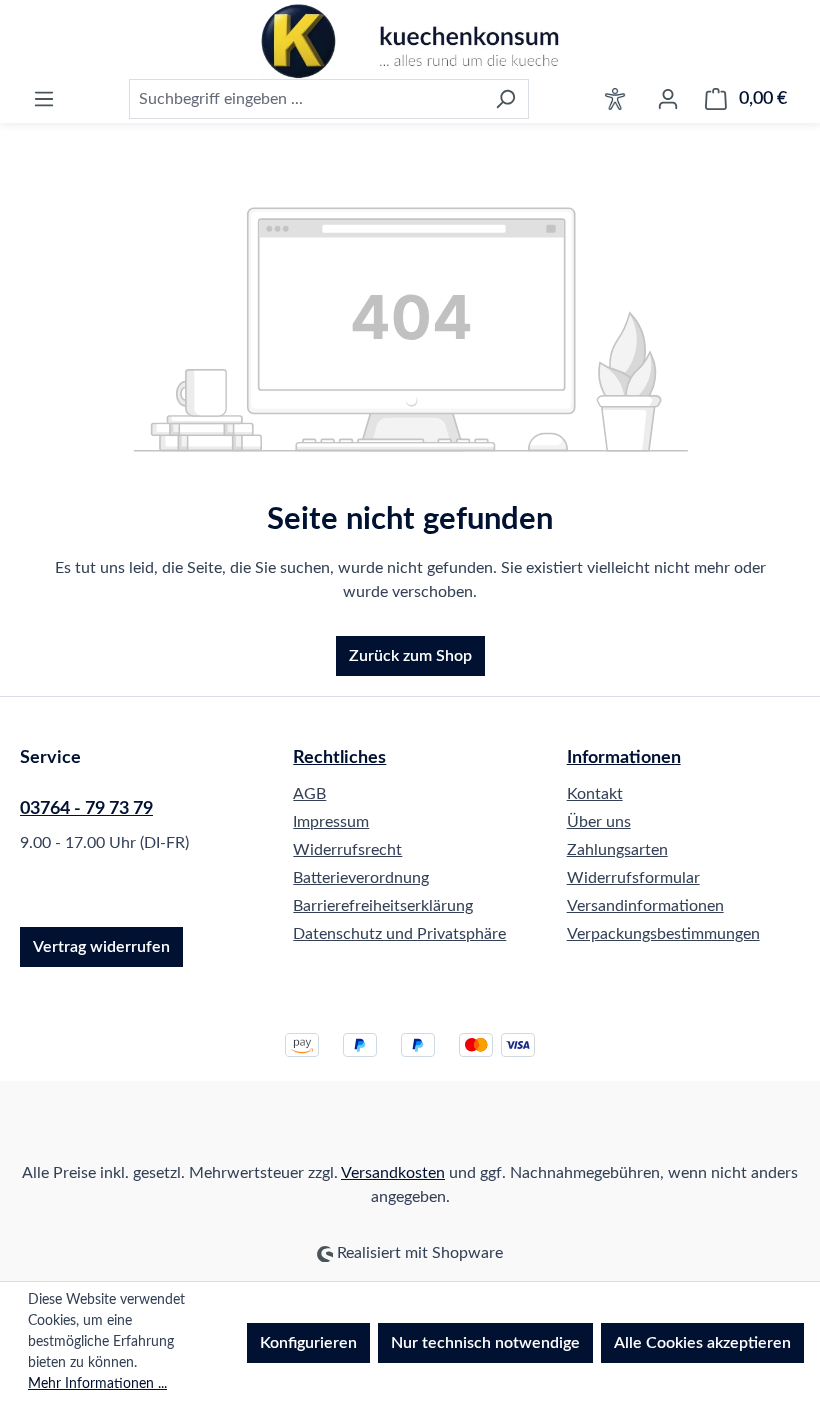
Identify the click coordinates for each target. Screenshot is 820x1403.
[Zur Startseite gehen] (410, 41)
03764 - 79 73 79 (86, 809)
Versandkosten (393, 1173)
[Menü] (44, 99)
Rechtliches (339, 758)
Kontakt (595, 794)
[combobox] (306, 99)
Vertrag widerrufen (101, 947)
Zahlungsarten (617, 850)
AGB (309, 794)
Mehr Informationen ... (97, 1384)
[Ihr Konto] (668, 99)
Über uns (599, 822)
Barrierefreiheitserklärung (383, 906)
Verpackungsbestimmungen (663, 934)
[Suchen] (505, 99)
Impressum (331, 822)
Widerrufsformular (633, 878)
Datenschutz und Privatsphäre (399, 934)
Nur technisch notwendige (485, 1343)
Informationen (624, 758)
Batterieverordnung (361, 878)
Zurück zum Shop (410, 656)
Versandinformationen (645, 906)
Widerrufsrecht (347, 850)
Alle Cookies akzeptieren (702, 1343)
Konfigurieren (308, 1343)
